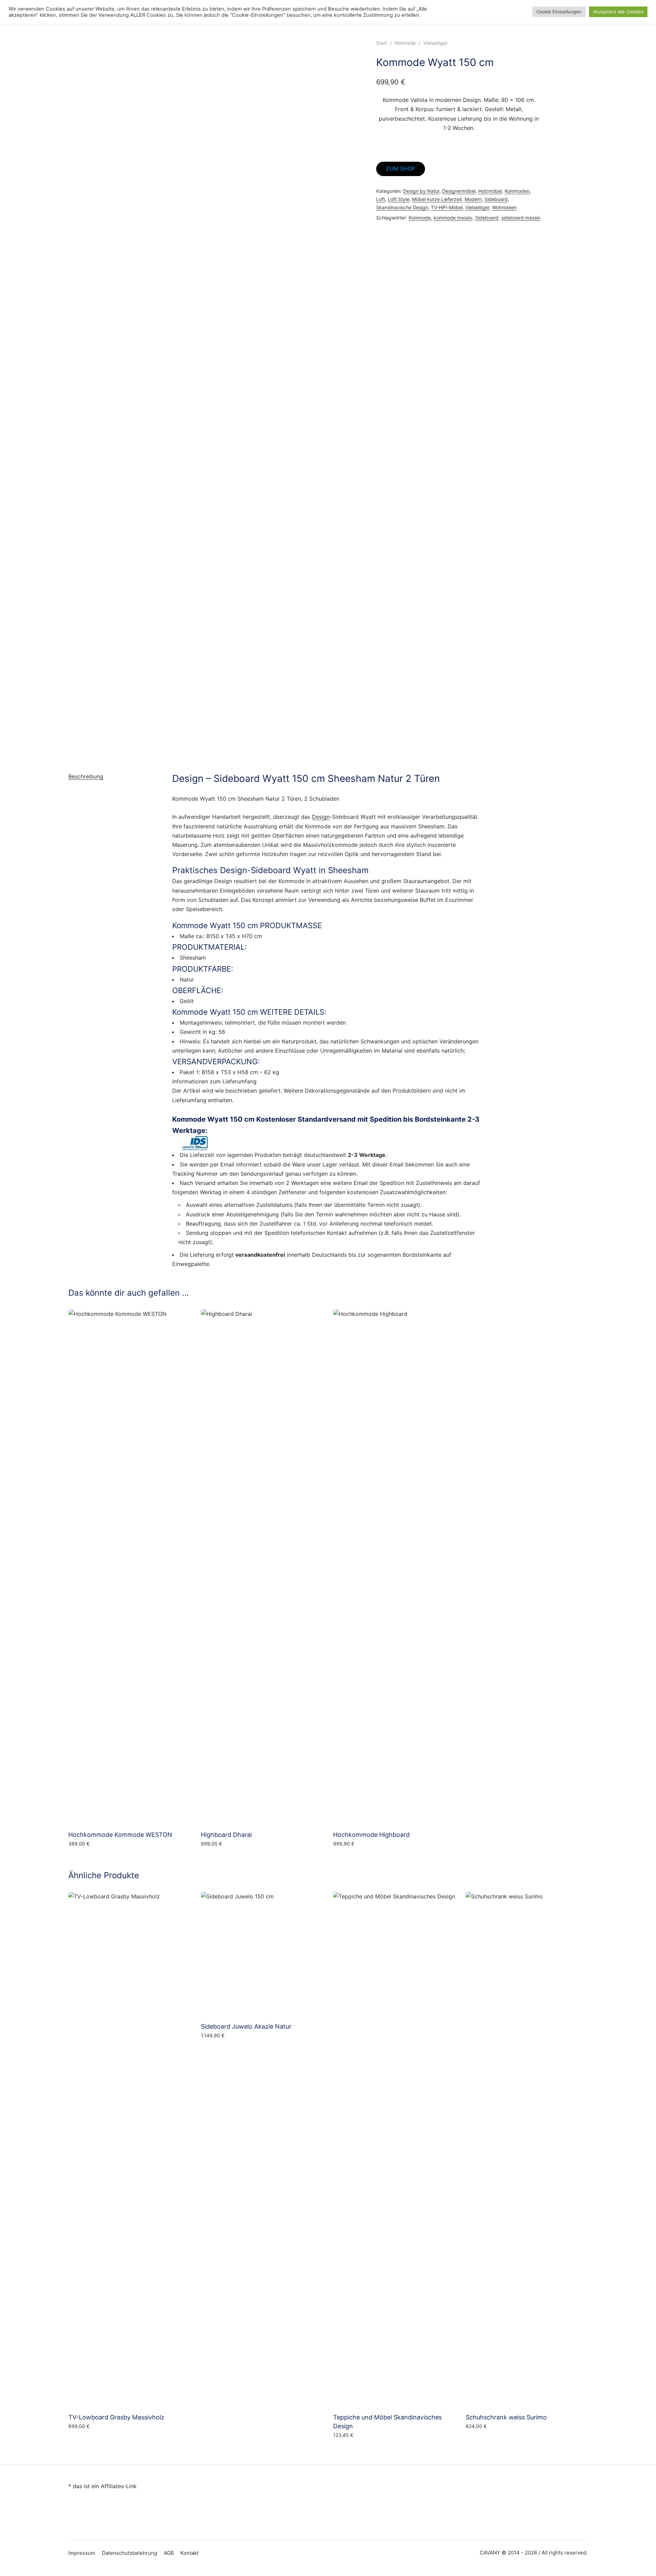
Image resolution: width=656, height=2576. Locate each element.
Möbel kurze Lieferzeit (437, 199)
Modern (473, 199)
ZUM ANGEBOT (221, 2050)
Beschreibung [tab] (86, 776)
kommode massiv (453, 218)
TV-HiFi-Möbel (447, 207)
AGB (169, 2553)
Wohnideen (504, 207)
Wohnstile (405, 43)
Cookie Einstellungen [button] (559, 12)
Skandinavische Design (402, 207)
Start (382, 43)
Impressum (82, 2553)
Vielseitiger (435, 43)
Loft (381, 199)
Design (321, 817)
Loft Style (399, 199)
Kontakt (189, 2553)
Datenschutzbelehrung (129, 2553)
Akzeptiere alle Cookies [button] (618, 12)
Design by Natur (421, 191)
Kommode (420, 218)
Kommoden (517, 191)
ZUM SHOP (401, 169)
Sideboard (496, 199)
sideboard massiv (521, 218)
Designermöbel (459, 191)
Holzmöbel (490, 191)
